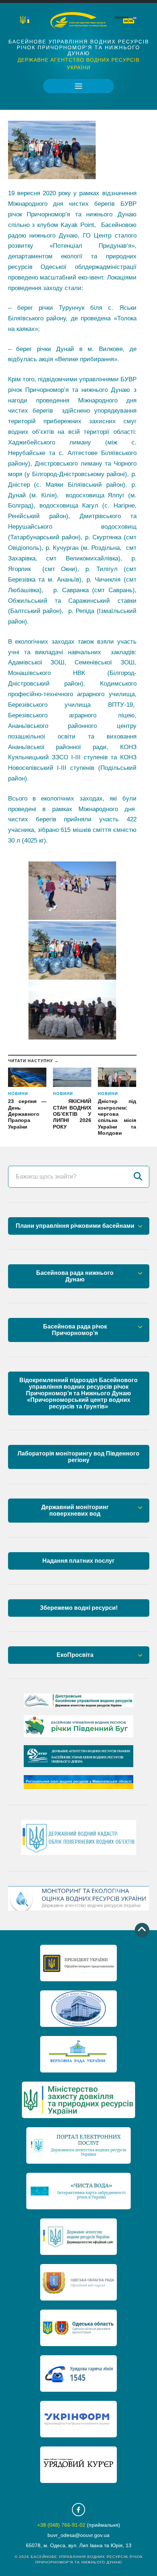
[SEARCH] (138, 1177)
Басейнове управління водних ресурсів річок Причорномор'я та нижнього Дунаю (79, 47)
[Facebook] (78, 2510)
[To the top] (142, 1930)
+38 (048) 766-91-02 (61, 2525)
